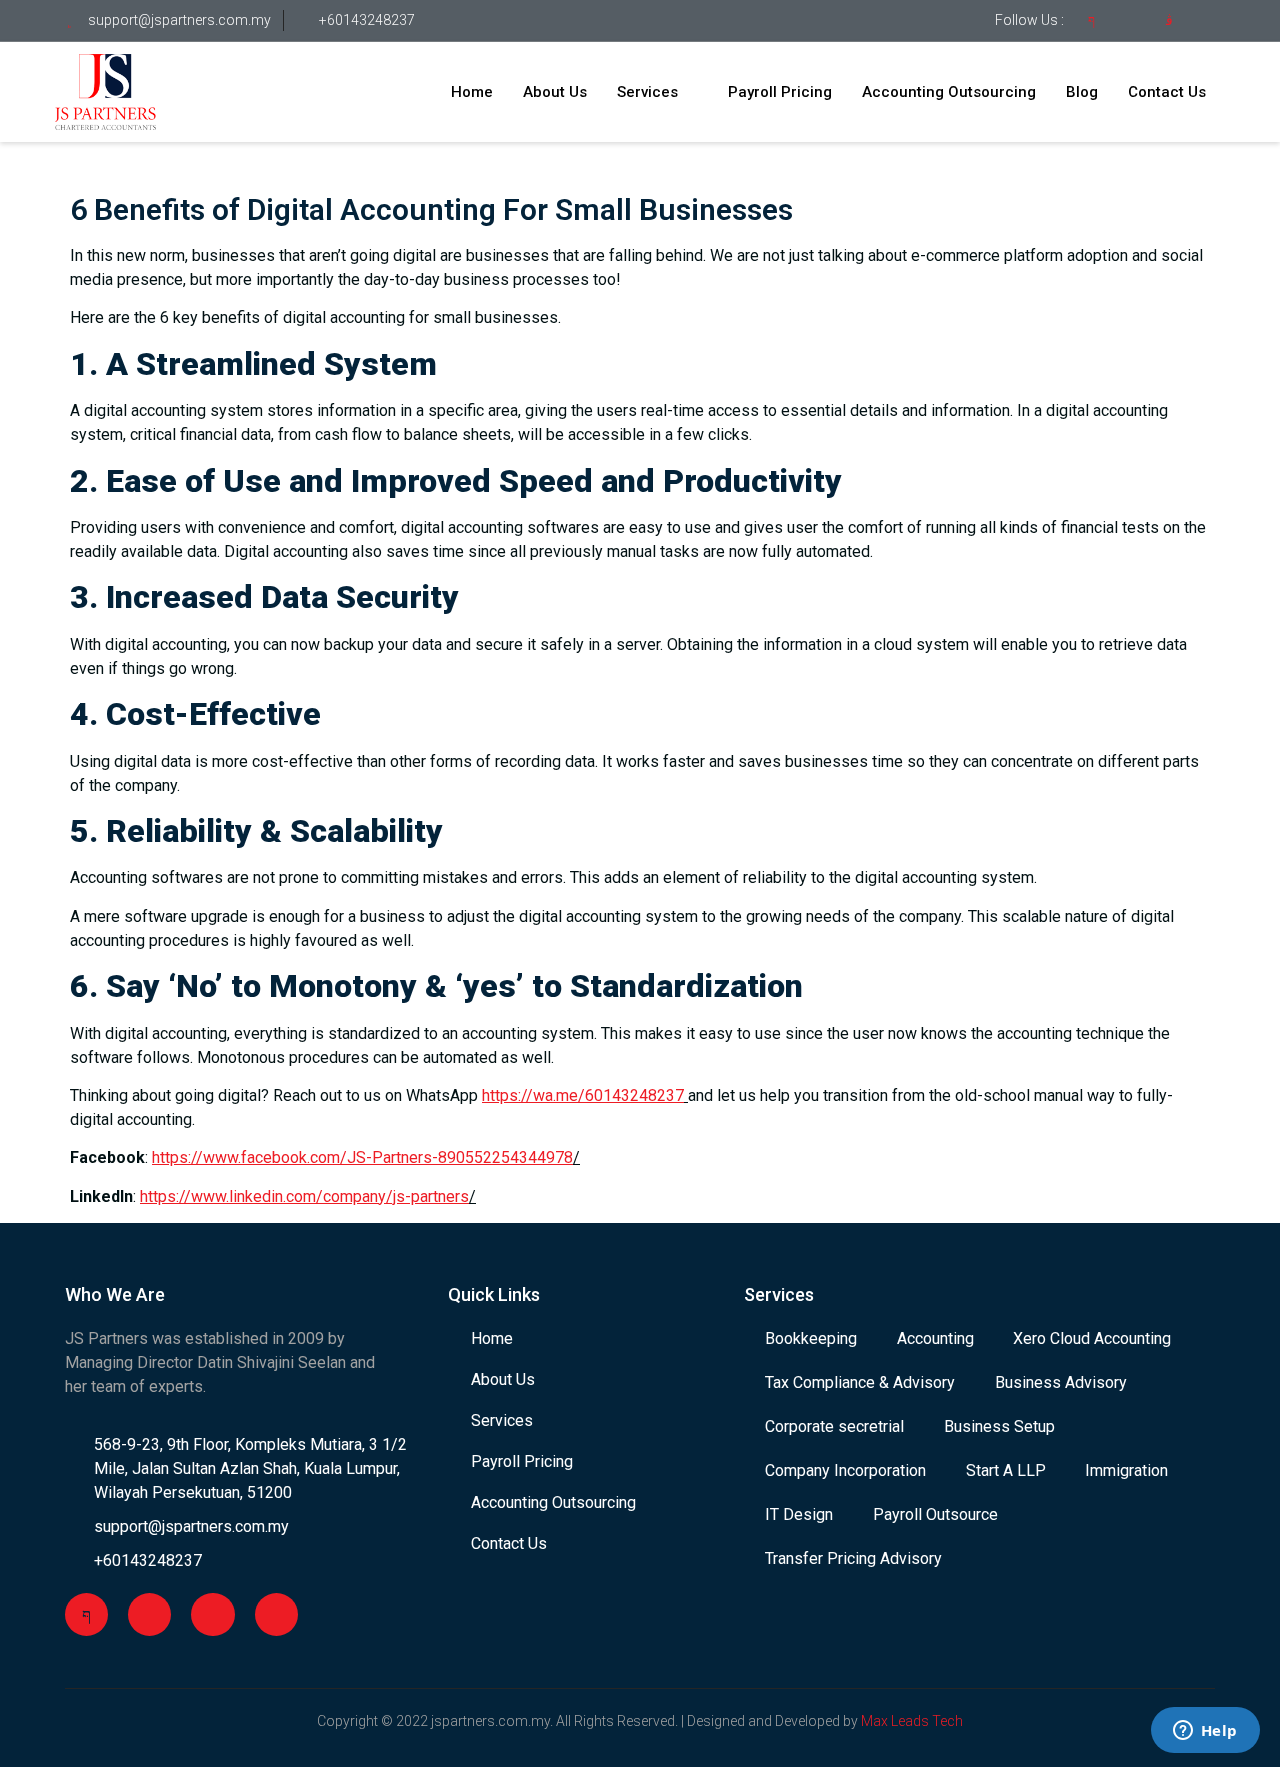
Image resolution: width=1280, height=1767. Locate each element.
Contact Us (1167, 92)
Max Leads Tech (912, 1721)
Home (472, 92)
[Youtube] (1130, 21)
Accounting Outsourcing (949, 92)
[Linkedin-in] (276, 1614)
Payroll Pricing (780, 92)
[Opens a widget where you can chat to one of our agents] (1205, 1732)
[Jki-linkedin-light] (1208, 21)
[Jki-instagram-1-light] (1169, 21)
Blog (1082, 92)
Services (647, 92)
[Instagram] (212, 1614)
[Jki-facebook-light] (1091, 21)
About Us (555, 92)
